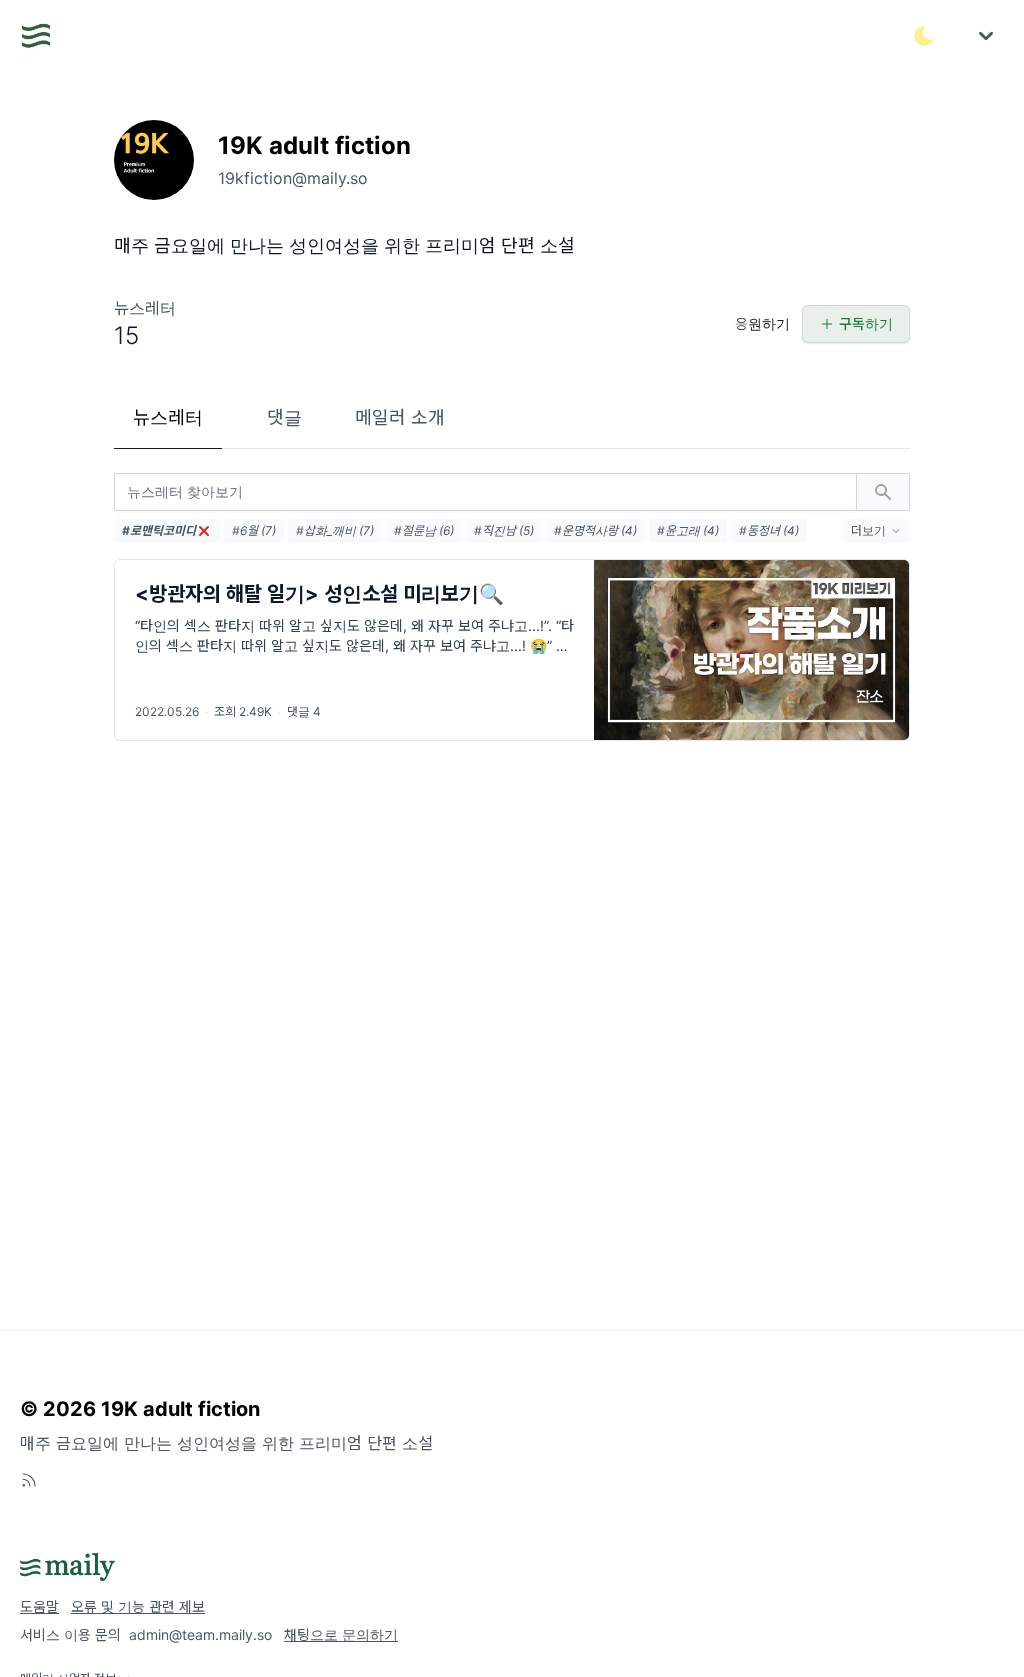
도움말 (39, 1606)
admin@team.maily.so (200, 1634)
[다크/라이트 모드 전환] (924, 36)
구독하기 (866, 323)
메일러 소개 (400, 417)
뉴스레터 (168, 417)
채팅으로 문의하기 (341, 1634)
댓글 (284, 417)
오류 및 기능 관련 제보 (138, 1606)
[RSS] (29, 1480)
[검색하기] (883, 492)
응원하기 (762, 323)
